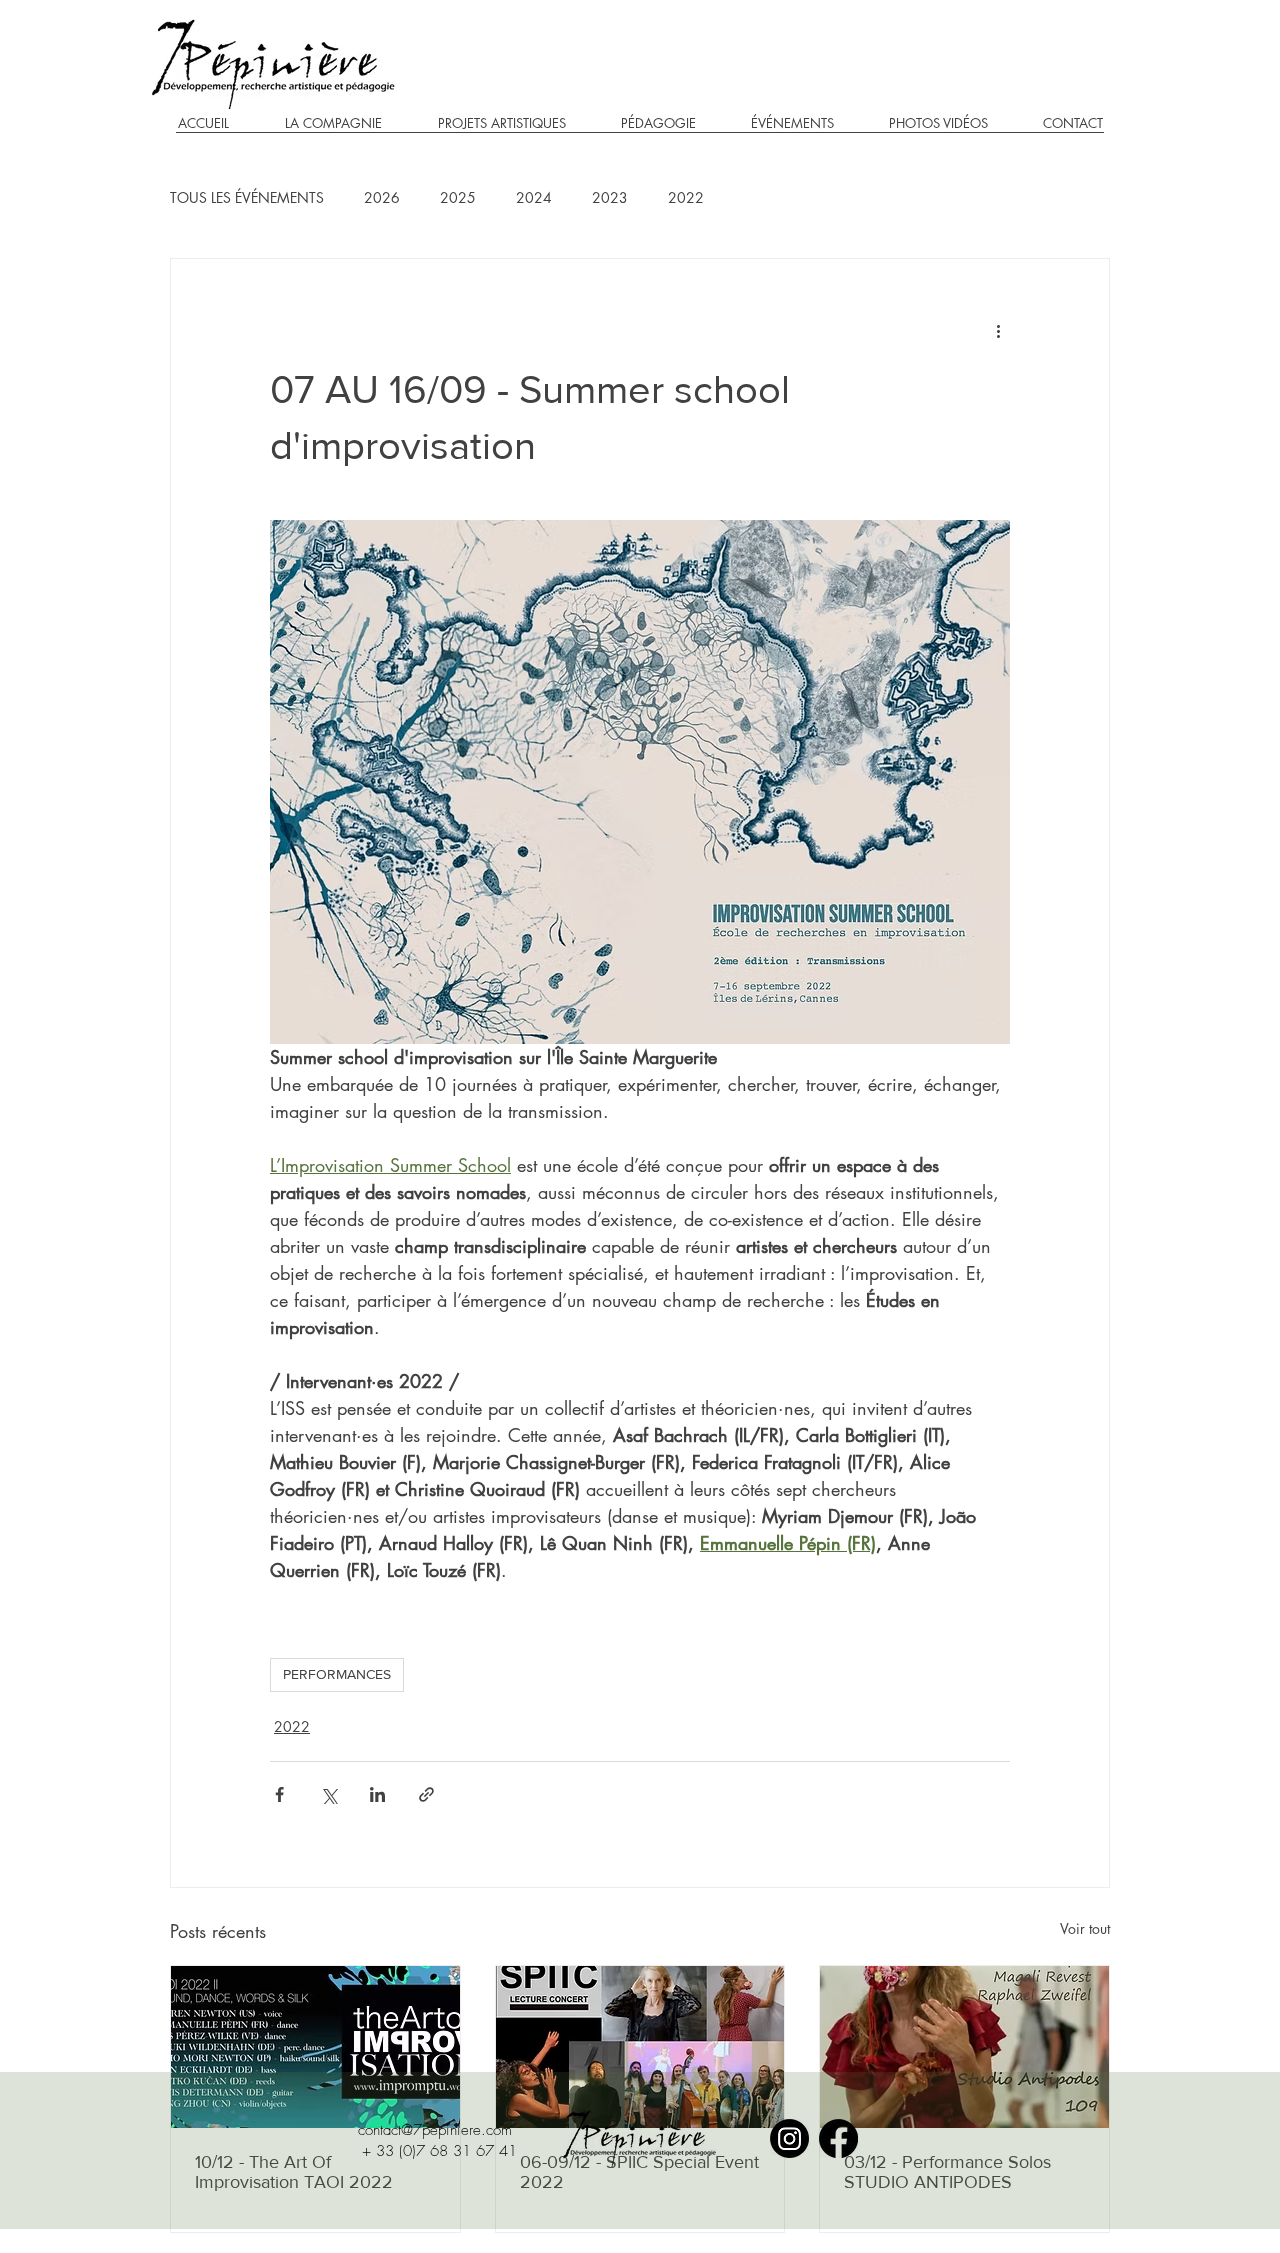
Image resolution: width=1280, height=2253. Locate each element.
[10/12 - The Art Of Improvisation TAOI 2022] (315, 2047)
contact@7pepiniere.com (435, 2130)
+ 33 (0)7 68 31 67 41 (439, 2151)
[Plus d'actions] (998, 331)
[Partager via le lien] (426, 1794)
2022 (686, 197)
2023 (610, 197)
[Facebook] (838, 2138)
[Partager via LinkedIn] (377, 1794)
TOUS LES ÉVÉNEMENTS (247, 197)
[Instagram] (789, 2138)
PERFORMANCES (337, 1674)
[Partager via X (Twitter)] (328, 1794)
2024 (534, 197)
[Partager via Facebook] (279, 1794)
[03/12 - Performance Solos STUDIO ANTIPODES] (964, 2047)
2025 (458, 197)
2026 (382, 197)
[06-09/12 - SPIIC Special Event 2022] (640, 2047)
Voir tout (1085, 1928)
